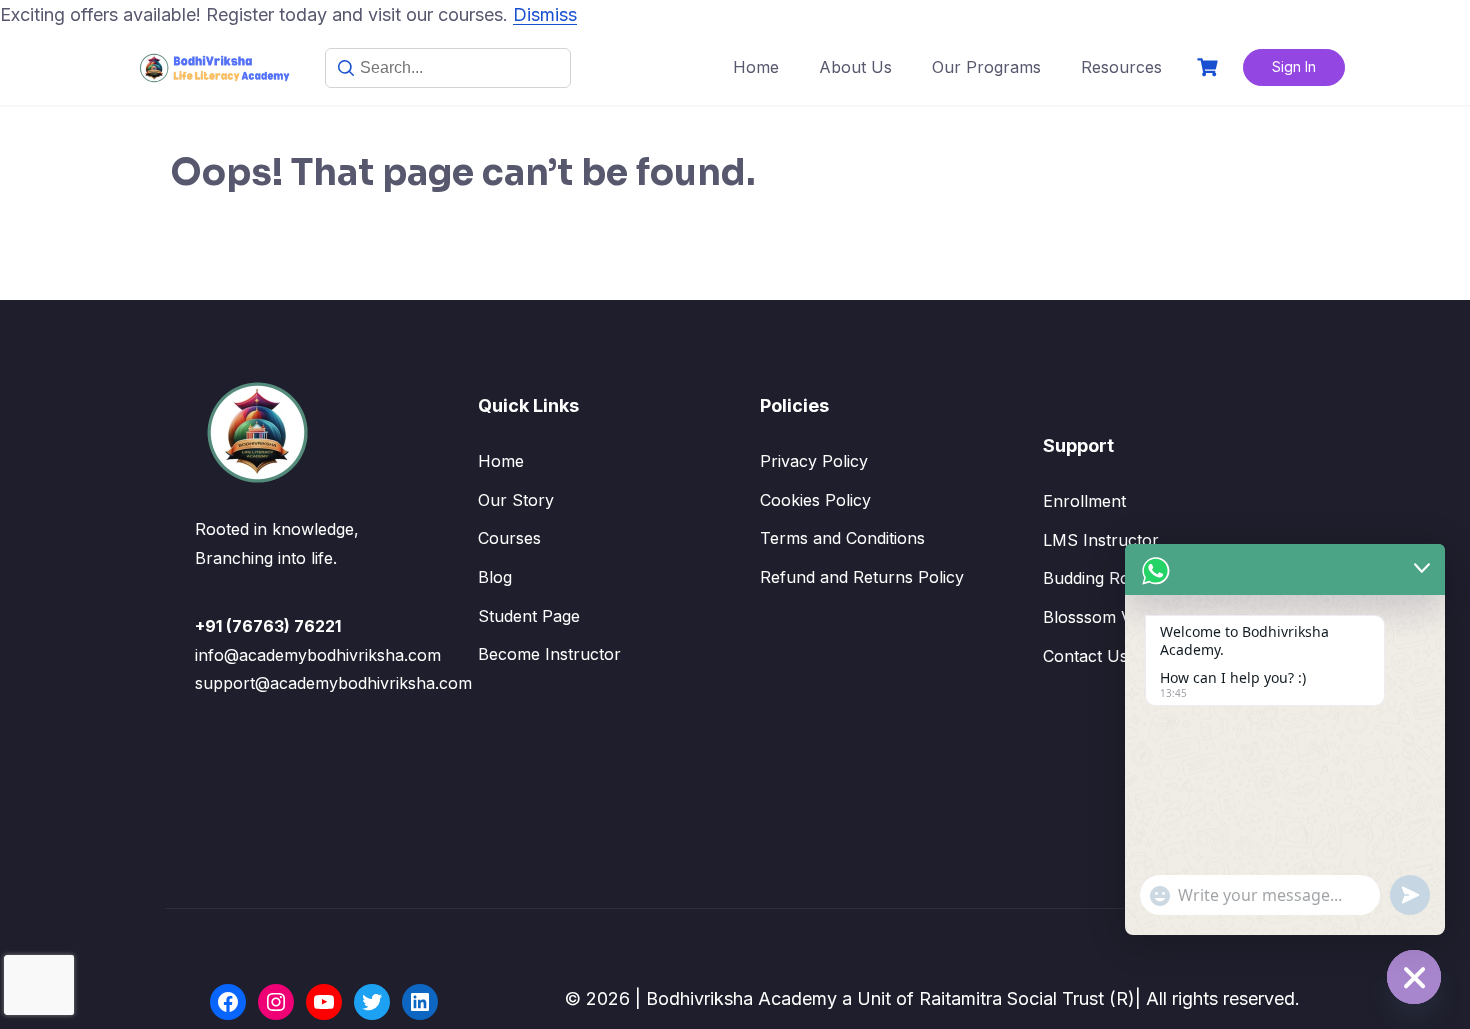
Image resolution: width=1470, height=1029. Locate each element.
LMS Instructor (1101, 540)
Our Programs (986, 67)
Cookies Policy (815, 500)
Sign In (1294, 66)
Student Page (529, 616)
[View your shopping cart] (1210, 67)
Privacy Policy (814, 461)
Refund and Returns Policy (862, 577)
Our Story (516, 500)
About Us (855, 67)
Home (756, 67)
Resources (1121, 67)
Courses (509, 538)
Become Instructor (549, 654)
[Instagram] (276, 1002)
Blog (495, 577)
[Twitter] (372, 1002)
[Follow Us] (228, 1002)
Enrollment (1084, 501)
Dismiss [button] (545, 14)
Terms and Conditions (842, 538)
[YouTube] (324, 1002)
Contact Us (1085, 656)
